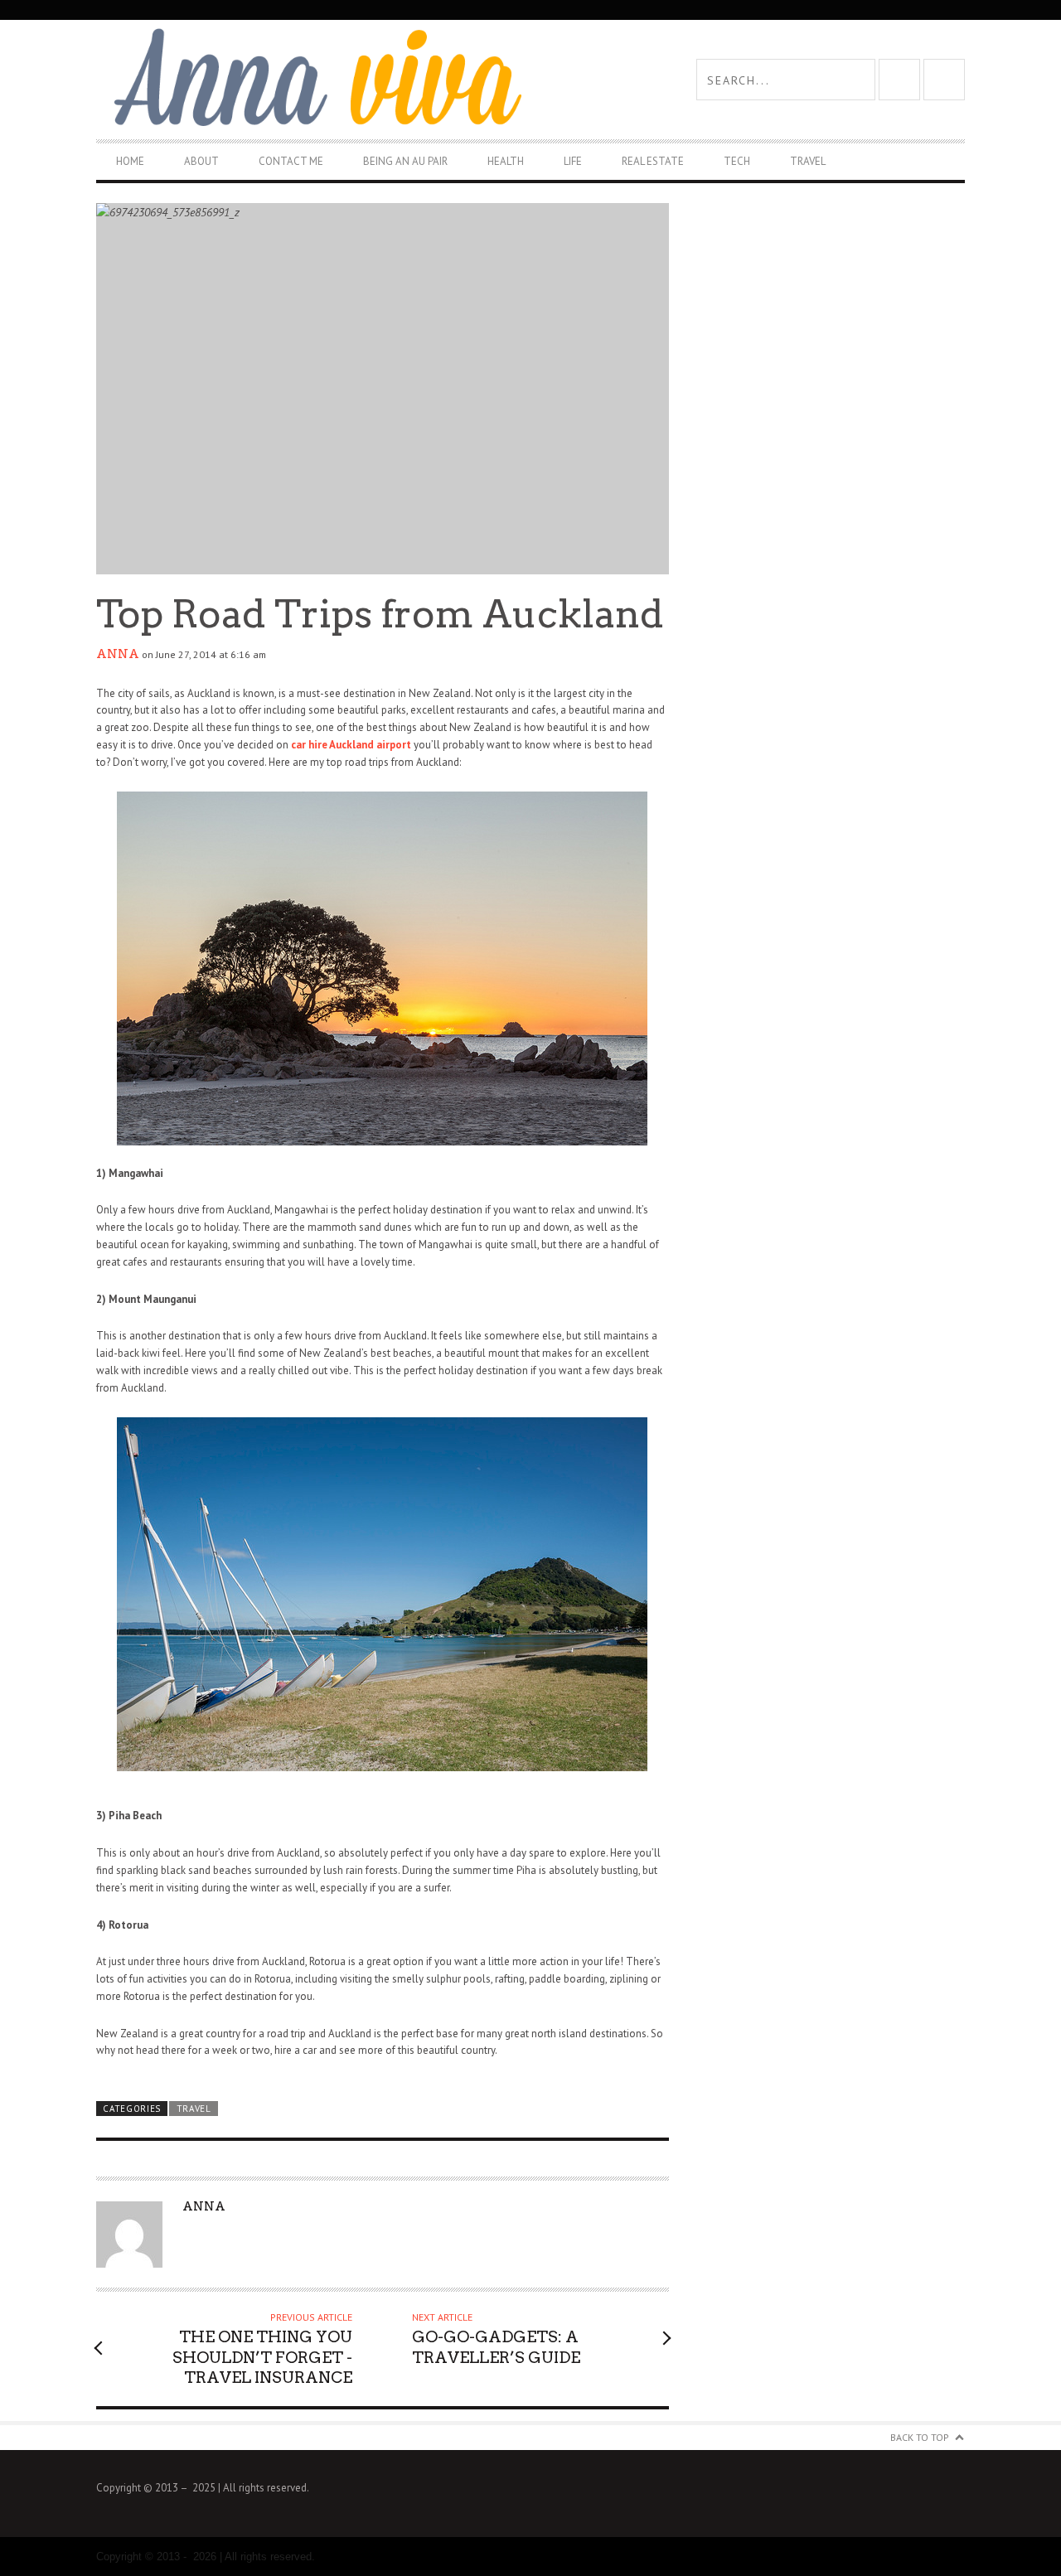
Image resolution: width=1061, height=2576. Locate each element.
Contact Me (291, 161)
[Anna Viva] (313, 79)
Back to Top (920, 2437)
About (201, 161)
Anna (118, 654)
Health (506, 161)
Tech (737, 161)
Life (573, 161)
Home (130, 161)
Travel (808, 161)
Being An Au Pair (405, 161)
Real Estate (653, 161)
